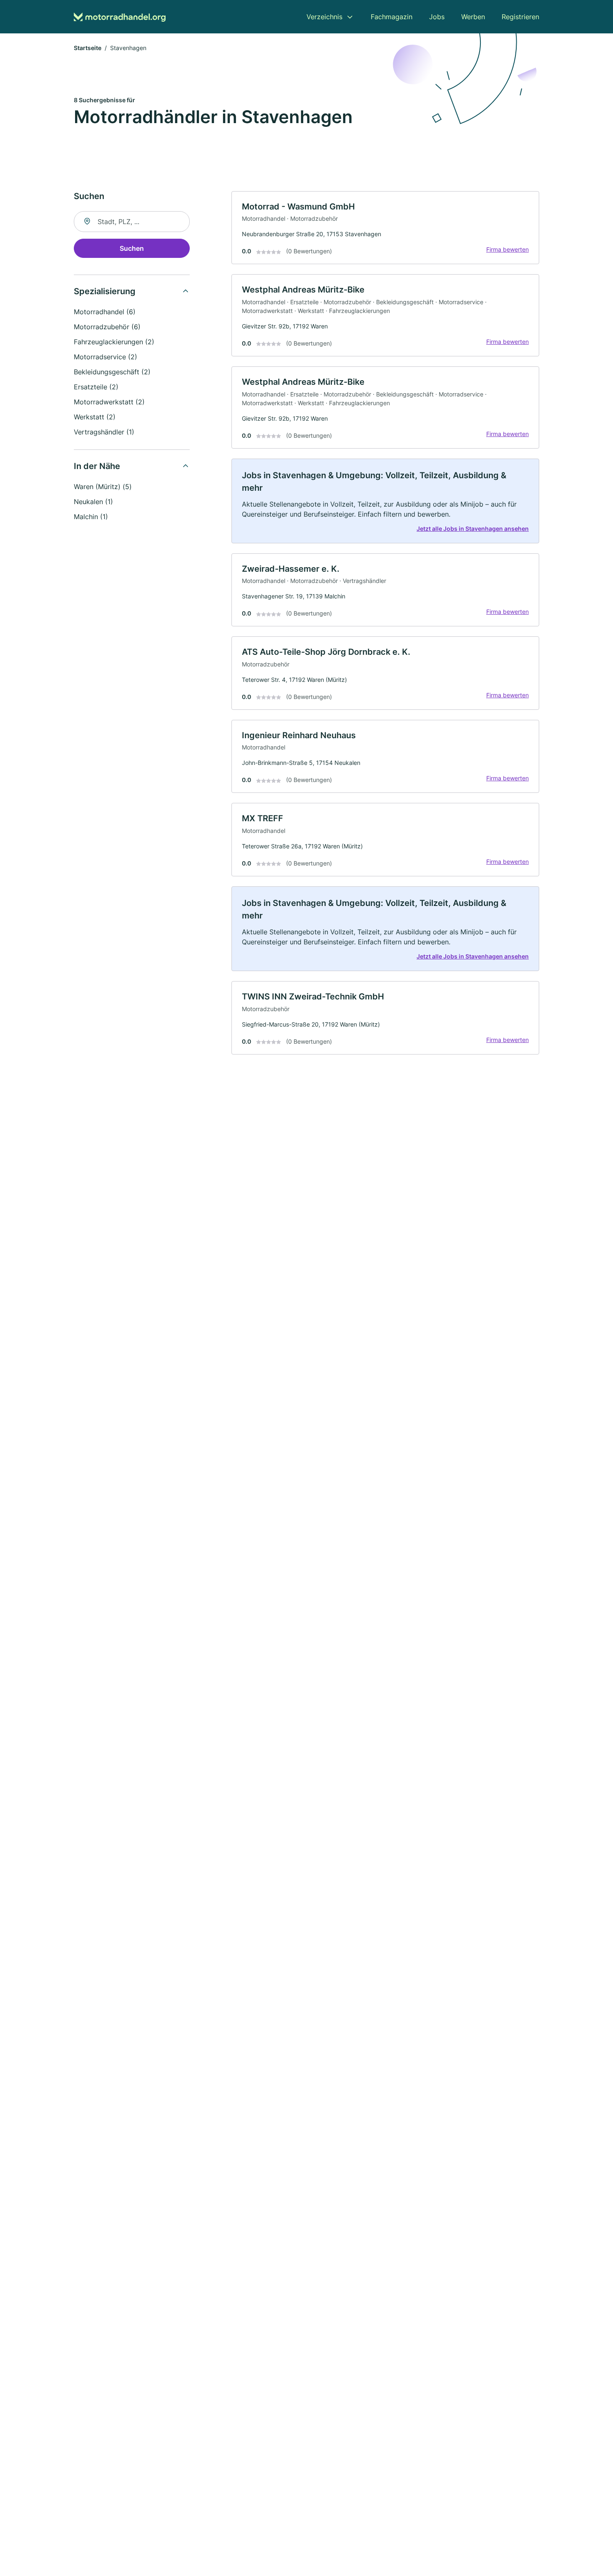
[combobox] (132, 222)
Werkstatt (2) (95, 417)
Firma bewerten (507, 249)
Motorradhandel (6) (105, 312)
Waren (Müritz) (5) (103, 487)
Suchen (132, 248)
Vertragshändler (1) (104, 432)
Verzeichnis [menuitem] (324, 17)
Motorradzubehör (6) (107, 327)
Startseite (88, 48)
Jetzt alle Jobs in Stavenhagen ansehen (473, 529)
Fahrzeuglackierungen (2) (114, 342)
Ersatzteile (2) (96, 387)
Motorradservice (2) (106, 357)
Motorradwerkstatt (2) (109, 402)
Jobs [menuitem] (437, 17)
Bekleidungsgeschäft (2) (112, 372)
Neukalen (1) (93, 502)
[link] (385, 228)
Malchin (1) (91, 517)
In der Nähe (97, 466)
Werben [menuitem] (473, 17)
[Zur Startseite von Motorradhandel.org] (120, 17)
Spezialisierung (105, 291)
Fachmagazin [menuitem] (392, 17)
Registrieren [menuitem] (520, 17)
